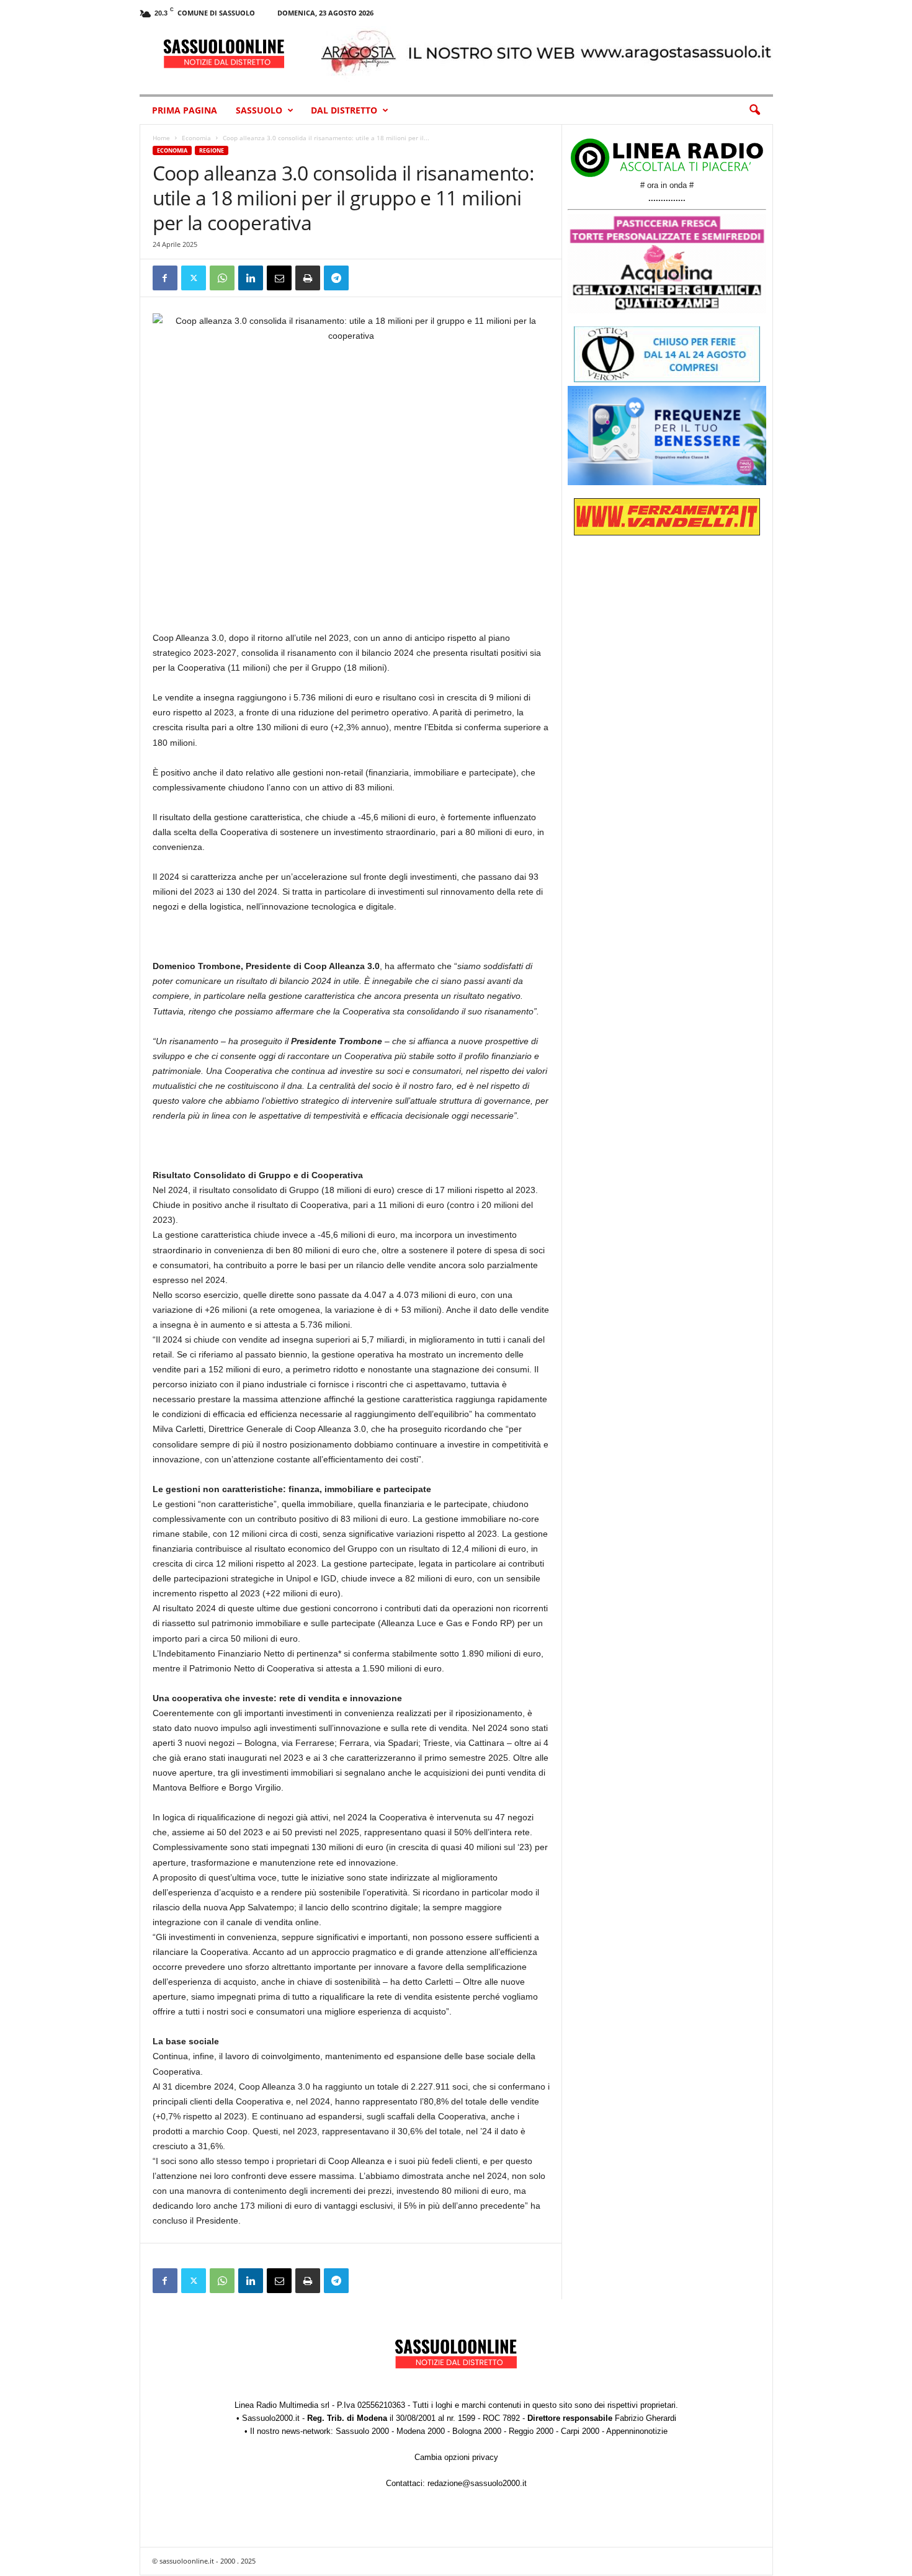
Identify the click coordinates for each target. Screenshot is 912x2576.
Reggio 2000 (531, 2431)
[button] (754, 110)
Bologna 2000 (477, 2431)
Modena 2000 (421, 2431)
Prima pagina (185, 110)
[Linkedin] (251, 278)
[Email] (279, 278)
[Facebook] (165, 278)
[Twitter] (194, 278)
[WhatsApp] (222, 278)
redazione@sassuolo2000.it (477, 2483)
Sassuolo (259, 110)
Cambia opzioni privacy (456, 2457)
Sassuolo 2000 (362, 2431)
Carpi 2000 (580, 2431)
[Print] (308, 278)
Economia (196, 138)
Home (161, 138)
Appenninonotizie (637, 2431)
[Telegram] (336, 278)
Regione (212, 150)
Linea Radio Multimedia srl (282, 2405)
